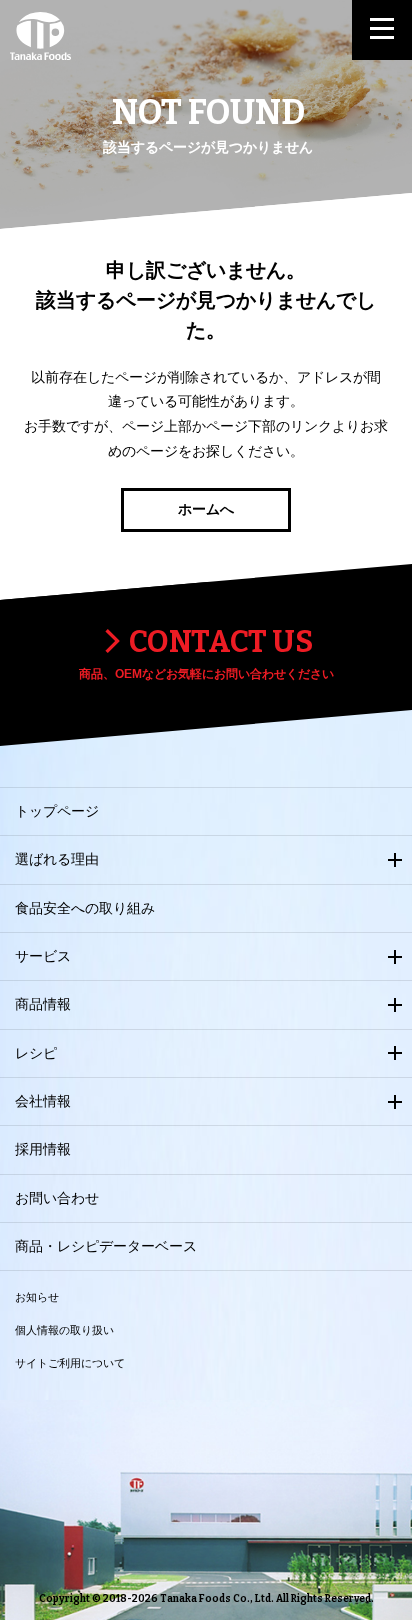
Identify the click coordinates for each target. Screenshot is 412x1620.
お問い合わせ (57, 1198)
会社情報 (43, 1101)
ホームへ (206, 509)
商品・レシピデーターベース (106, 1246)
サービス (43, 956)
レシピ (36, 1053)
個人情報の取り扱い (64, 1330)
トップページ (57, 811)
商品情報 (43, 1004)
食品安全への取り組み (85, 908)
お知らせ (37, 1297)
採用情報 (43, 1149)
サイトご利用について (70, 1363)
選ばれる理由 (57, 859)
